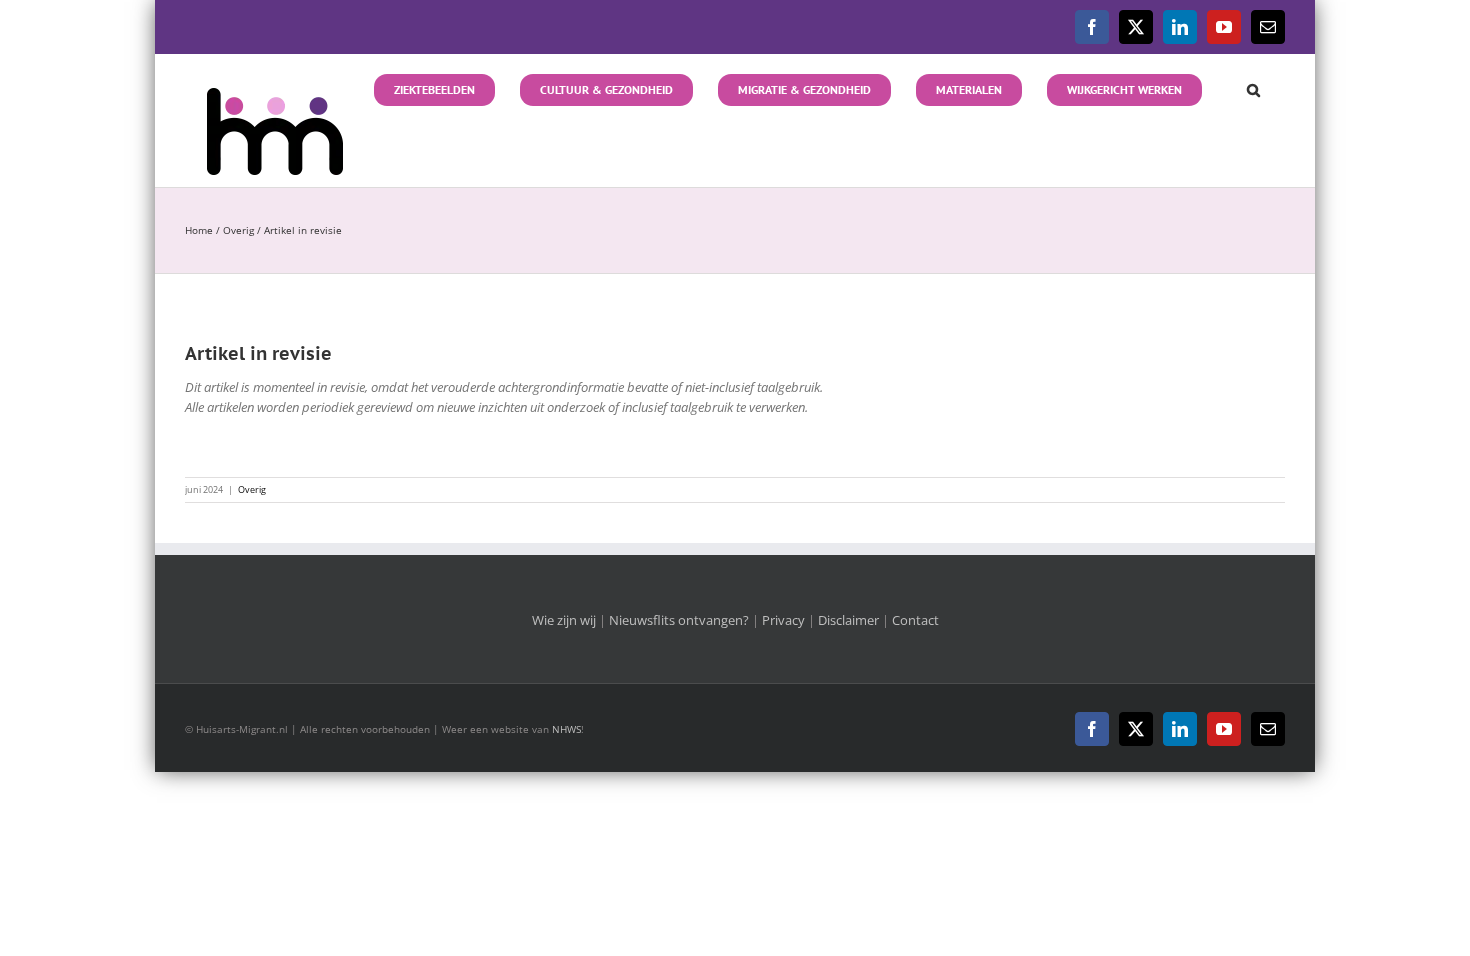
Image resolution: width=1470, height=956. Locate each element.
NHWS (566, 729)
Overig (252, 489)
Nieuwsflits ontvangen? (679, 620)
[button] (1243, 88)
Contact (915, 620)
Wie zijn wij (564, 620)
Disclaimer (848, 620)
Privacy (783, 620)
